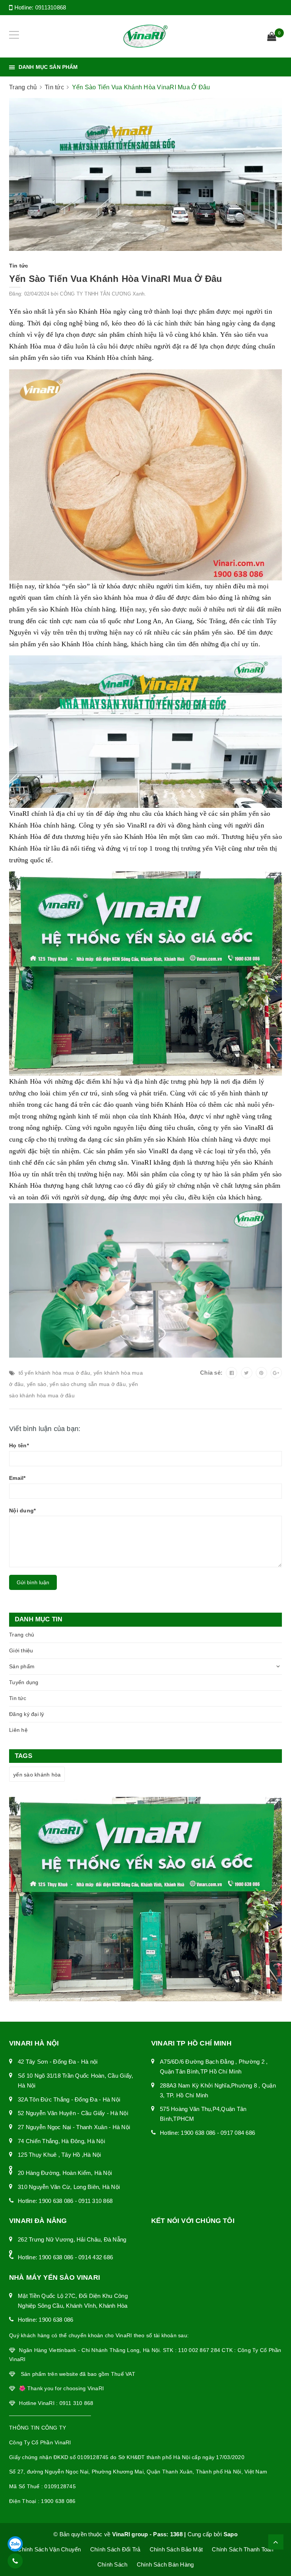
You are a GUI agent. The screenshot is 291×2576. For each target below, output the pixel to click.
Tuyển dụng (24, 1682)
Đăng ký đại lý (27, 1714)
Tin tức (18, 1698)
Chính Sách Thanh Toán (242, 2549)
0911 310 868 (95, 2201)
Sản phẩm (22, 1666)
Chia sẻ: (211, 1373)
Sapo (231, 2534)
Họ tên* (19, 1445)
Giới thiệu (21, 1650)
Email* (17, 1478)
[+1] (276, 1373)
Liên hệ (18, 1730)
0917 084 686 (238, 2133)
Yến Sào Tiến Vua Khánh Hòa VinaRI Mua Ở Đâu (116, 279)
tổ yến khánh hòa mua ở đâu (55, 1373)
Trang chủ (22, 1635)
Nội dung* (22, 1510)
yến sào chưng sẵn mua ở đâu (88, 1384)
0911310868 (51, 7)
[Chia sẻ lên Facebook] (232, 1373)
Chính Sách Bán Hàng (165, 2564)
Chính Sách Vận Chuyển (49, 2549)
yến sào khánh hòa (37, 1775)
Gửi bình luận (33, 1582)
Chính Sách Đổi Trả (115, 2549)
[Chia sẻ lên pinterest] (261, 1373)
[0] (272, 37)
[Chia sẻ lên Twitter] (247, 1373)
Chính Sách (113, 2564)
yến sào (37, 1384)
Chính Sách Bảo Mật (176, 2549)
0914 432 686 (96, 2257)
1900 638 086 (56, 2201)
